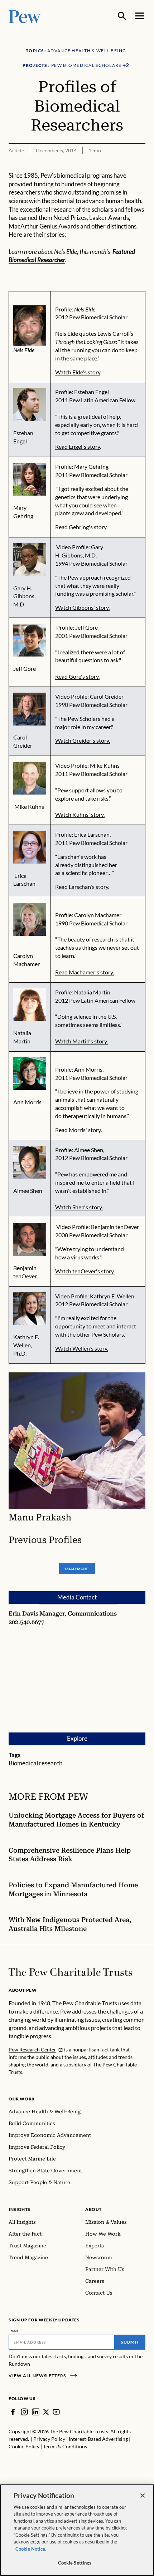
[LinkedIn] (36, 2412)
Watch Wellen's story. (82, 1348)
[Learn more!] (30, 1005)
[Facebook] (13, 2412)
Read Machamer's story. (85, 972)
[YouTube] (56, 2412)
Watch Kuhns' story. (80, 814)
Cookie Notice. (31, 2549)
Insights (20, 2209)
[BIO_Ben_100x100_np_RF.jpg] (30, 1239)
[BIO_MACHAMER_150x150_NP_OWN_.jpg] (30, 919)
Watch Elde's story (78, 372)
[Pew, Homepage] (25, 16)
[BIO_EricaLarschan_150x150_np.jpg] (30, 847)
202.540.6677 (27, 1622)
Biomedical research (35, 1763)
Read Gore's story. (77, 676)
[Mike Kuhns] (30, 778)
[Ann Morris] (30, 1074)
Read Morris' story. (78, 1130)
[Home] (70, 1972)
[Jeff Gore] (30, 640)
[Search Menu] (122, 16)
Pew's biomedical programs (76, 176)
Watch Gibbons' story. (82, 607)
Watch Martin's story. (81, 1041)
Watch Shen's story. (79, 1207)
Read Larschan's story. (82, 887)
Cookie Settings (75, 2563)
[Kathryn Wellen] (30, 1309)
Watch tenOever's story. (85, 1271)
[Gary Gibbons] (30, 560)
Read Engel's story (78, 446)
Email (13, 2331)
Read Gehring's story (81, 527)
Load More (77, 1569)
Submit (130, 2342)
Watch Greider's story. (83, 740)
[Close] (143, 2496)
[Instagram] (24, 2412)
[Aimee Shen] (30, 1162)
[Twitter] (46, 2412)
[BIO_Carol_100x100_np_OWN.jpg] (30, 709)
